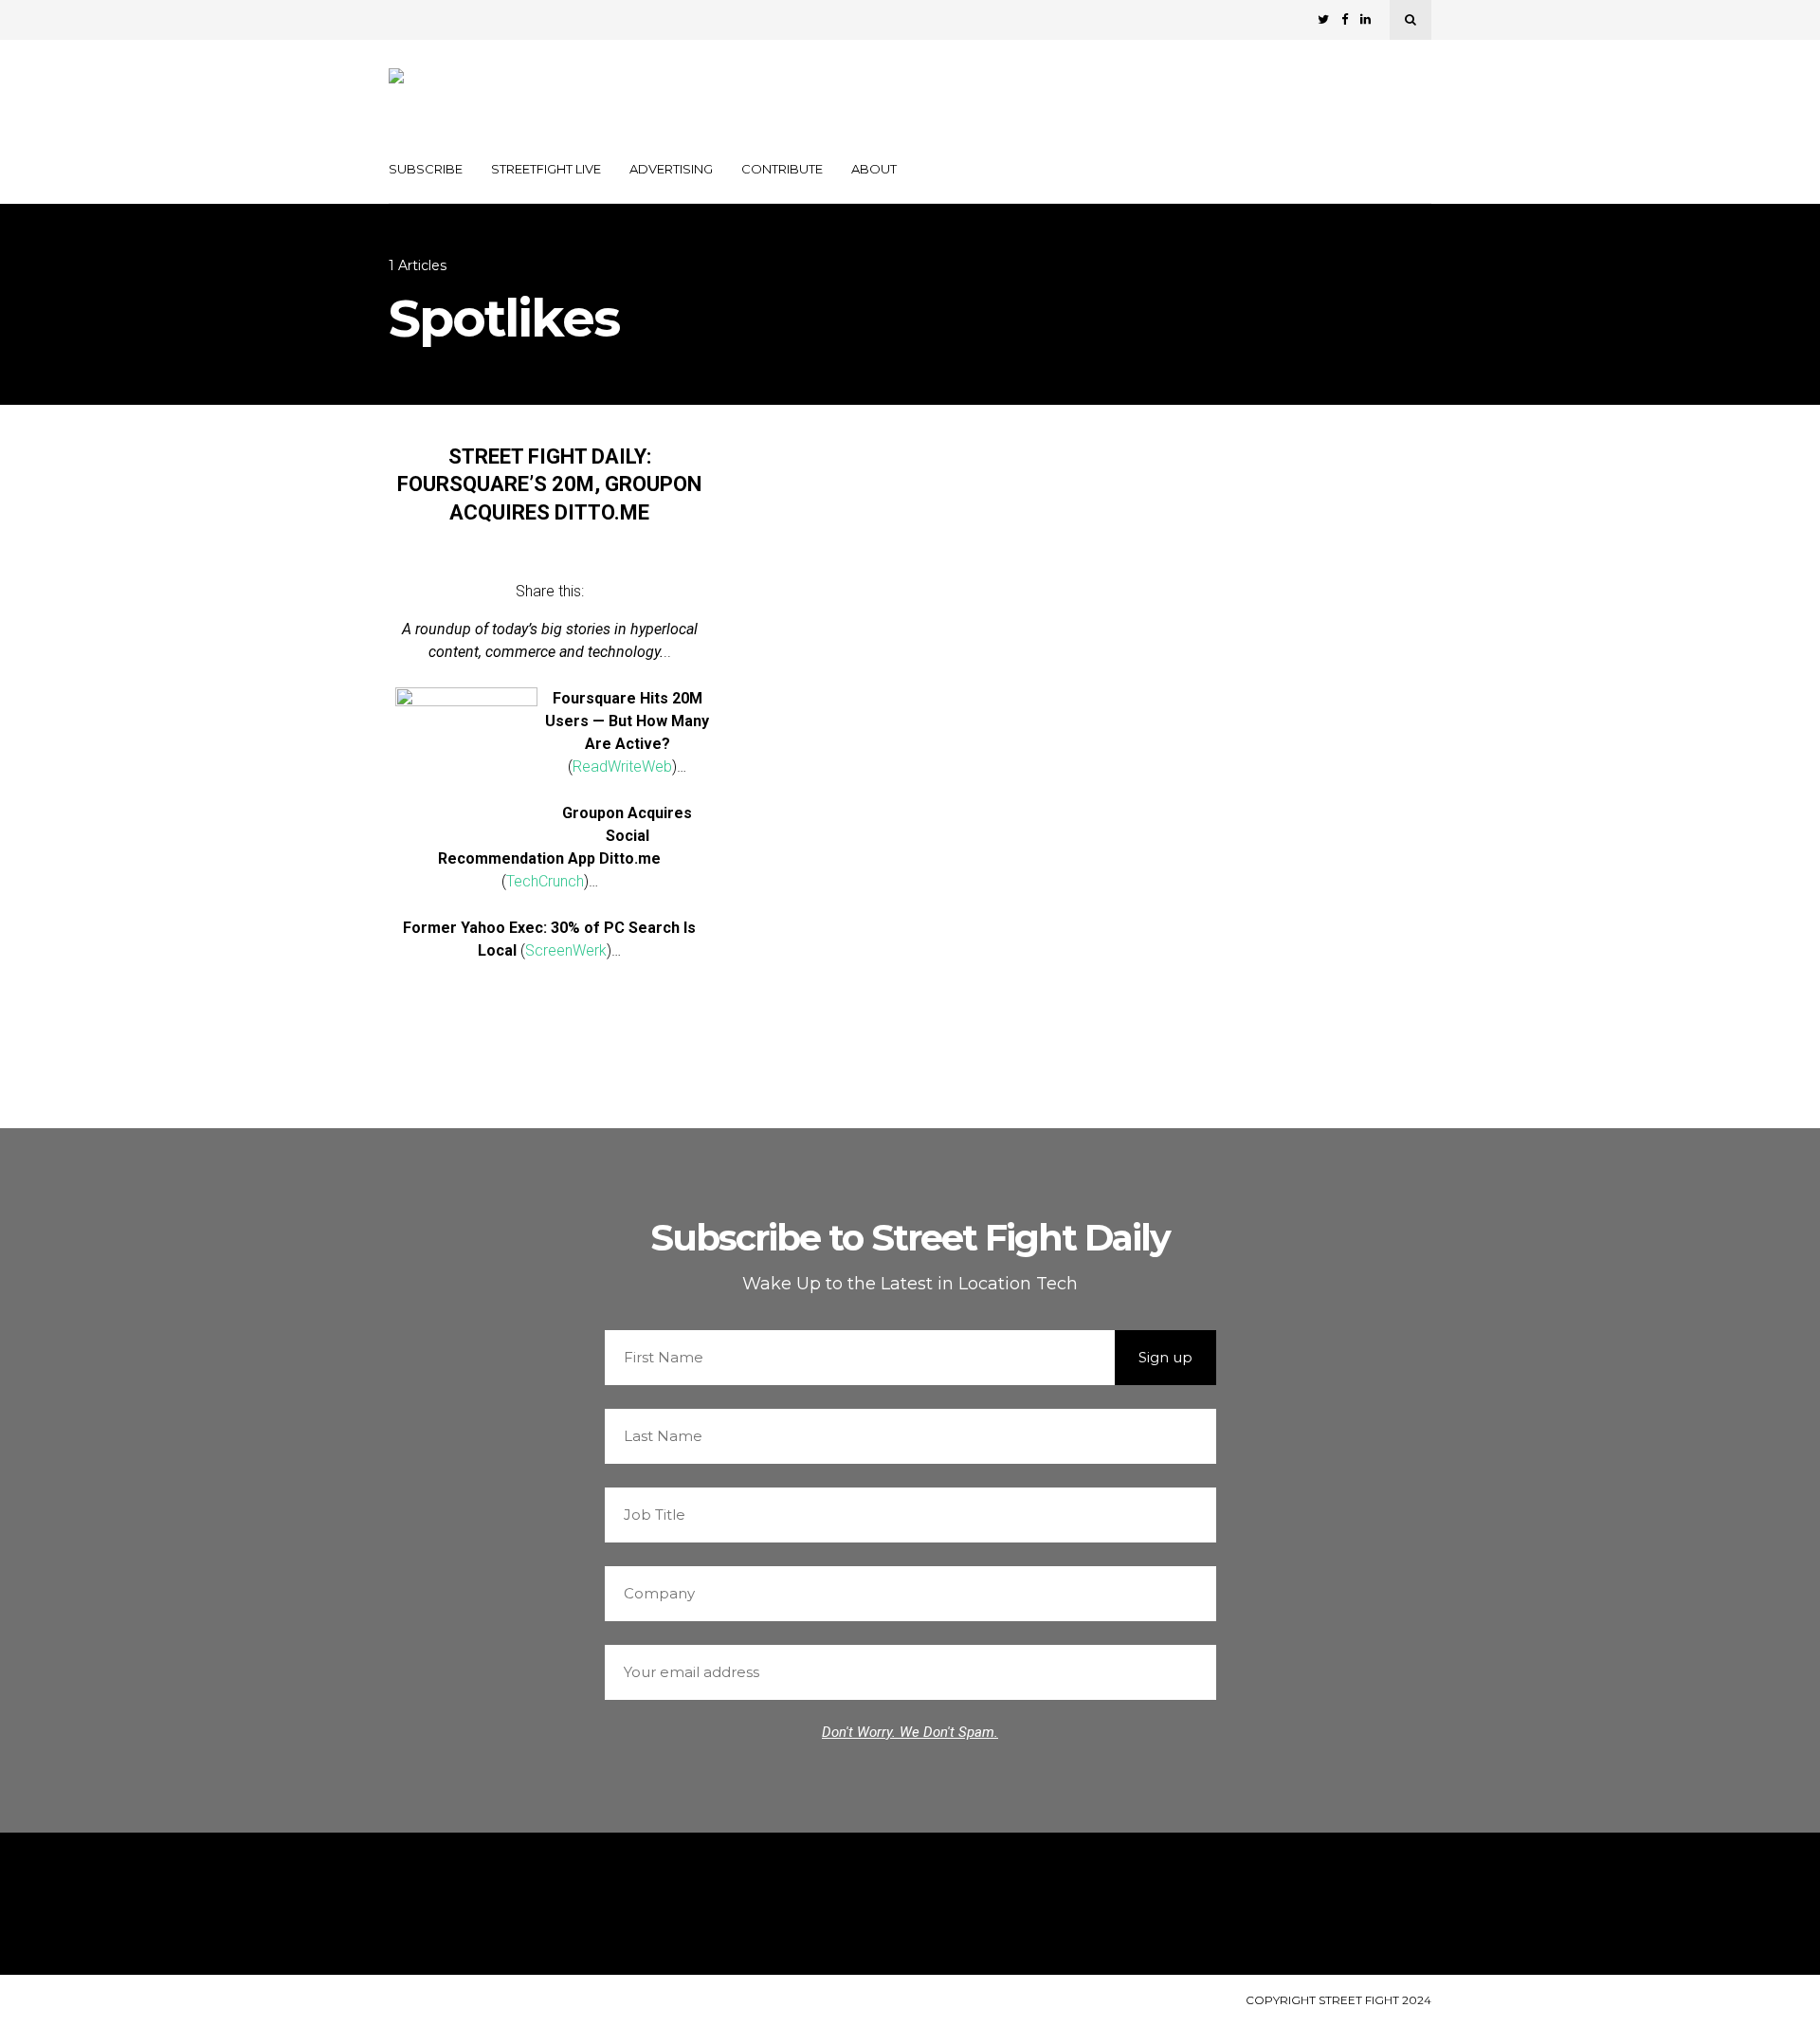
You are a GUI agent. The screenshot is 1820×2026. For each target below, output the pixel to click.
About (874, 169)
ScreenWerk (566, 950)
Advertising (671, 169)
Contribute (782, 169)
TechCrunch (545, 881)
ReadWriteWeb (622, 767)
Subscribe (426, 169)
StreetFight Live (546, 169)
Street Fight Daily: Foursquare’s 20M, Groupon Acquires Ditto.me (549, 484)
